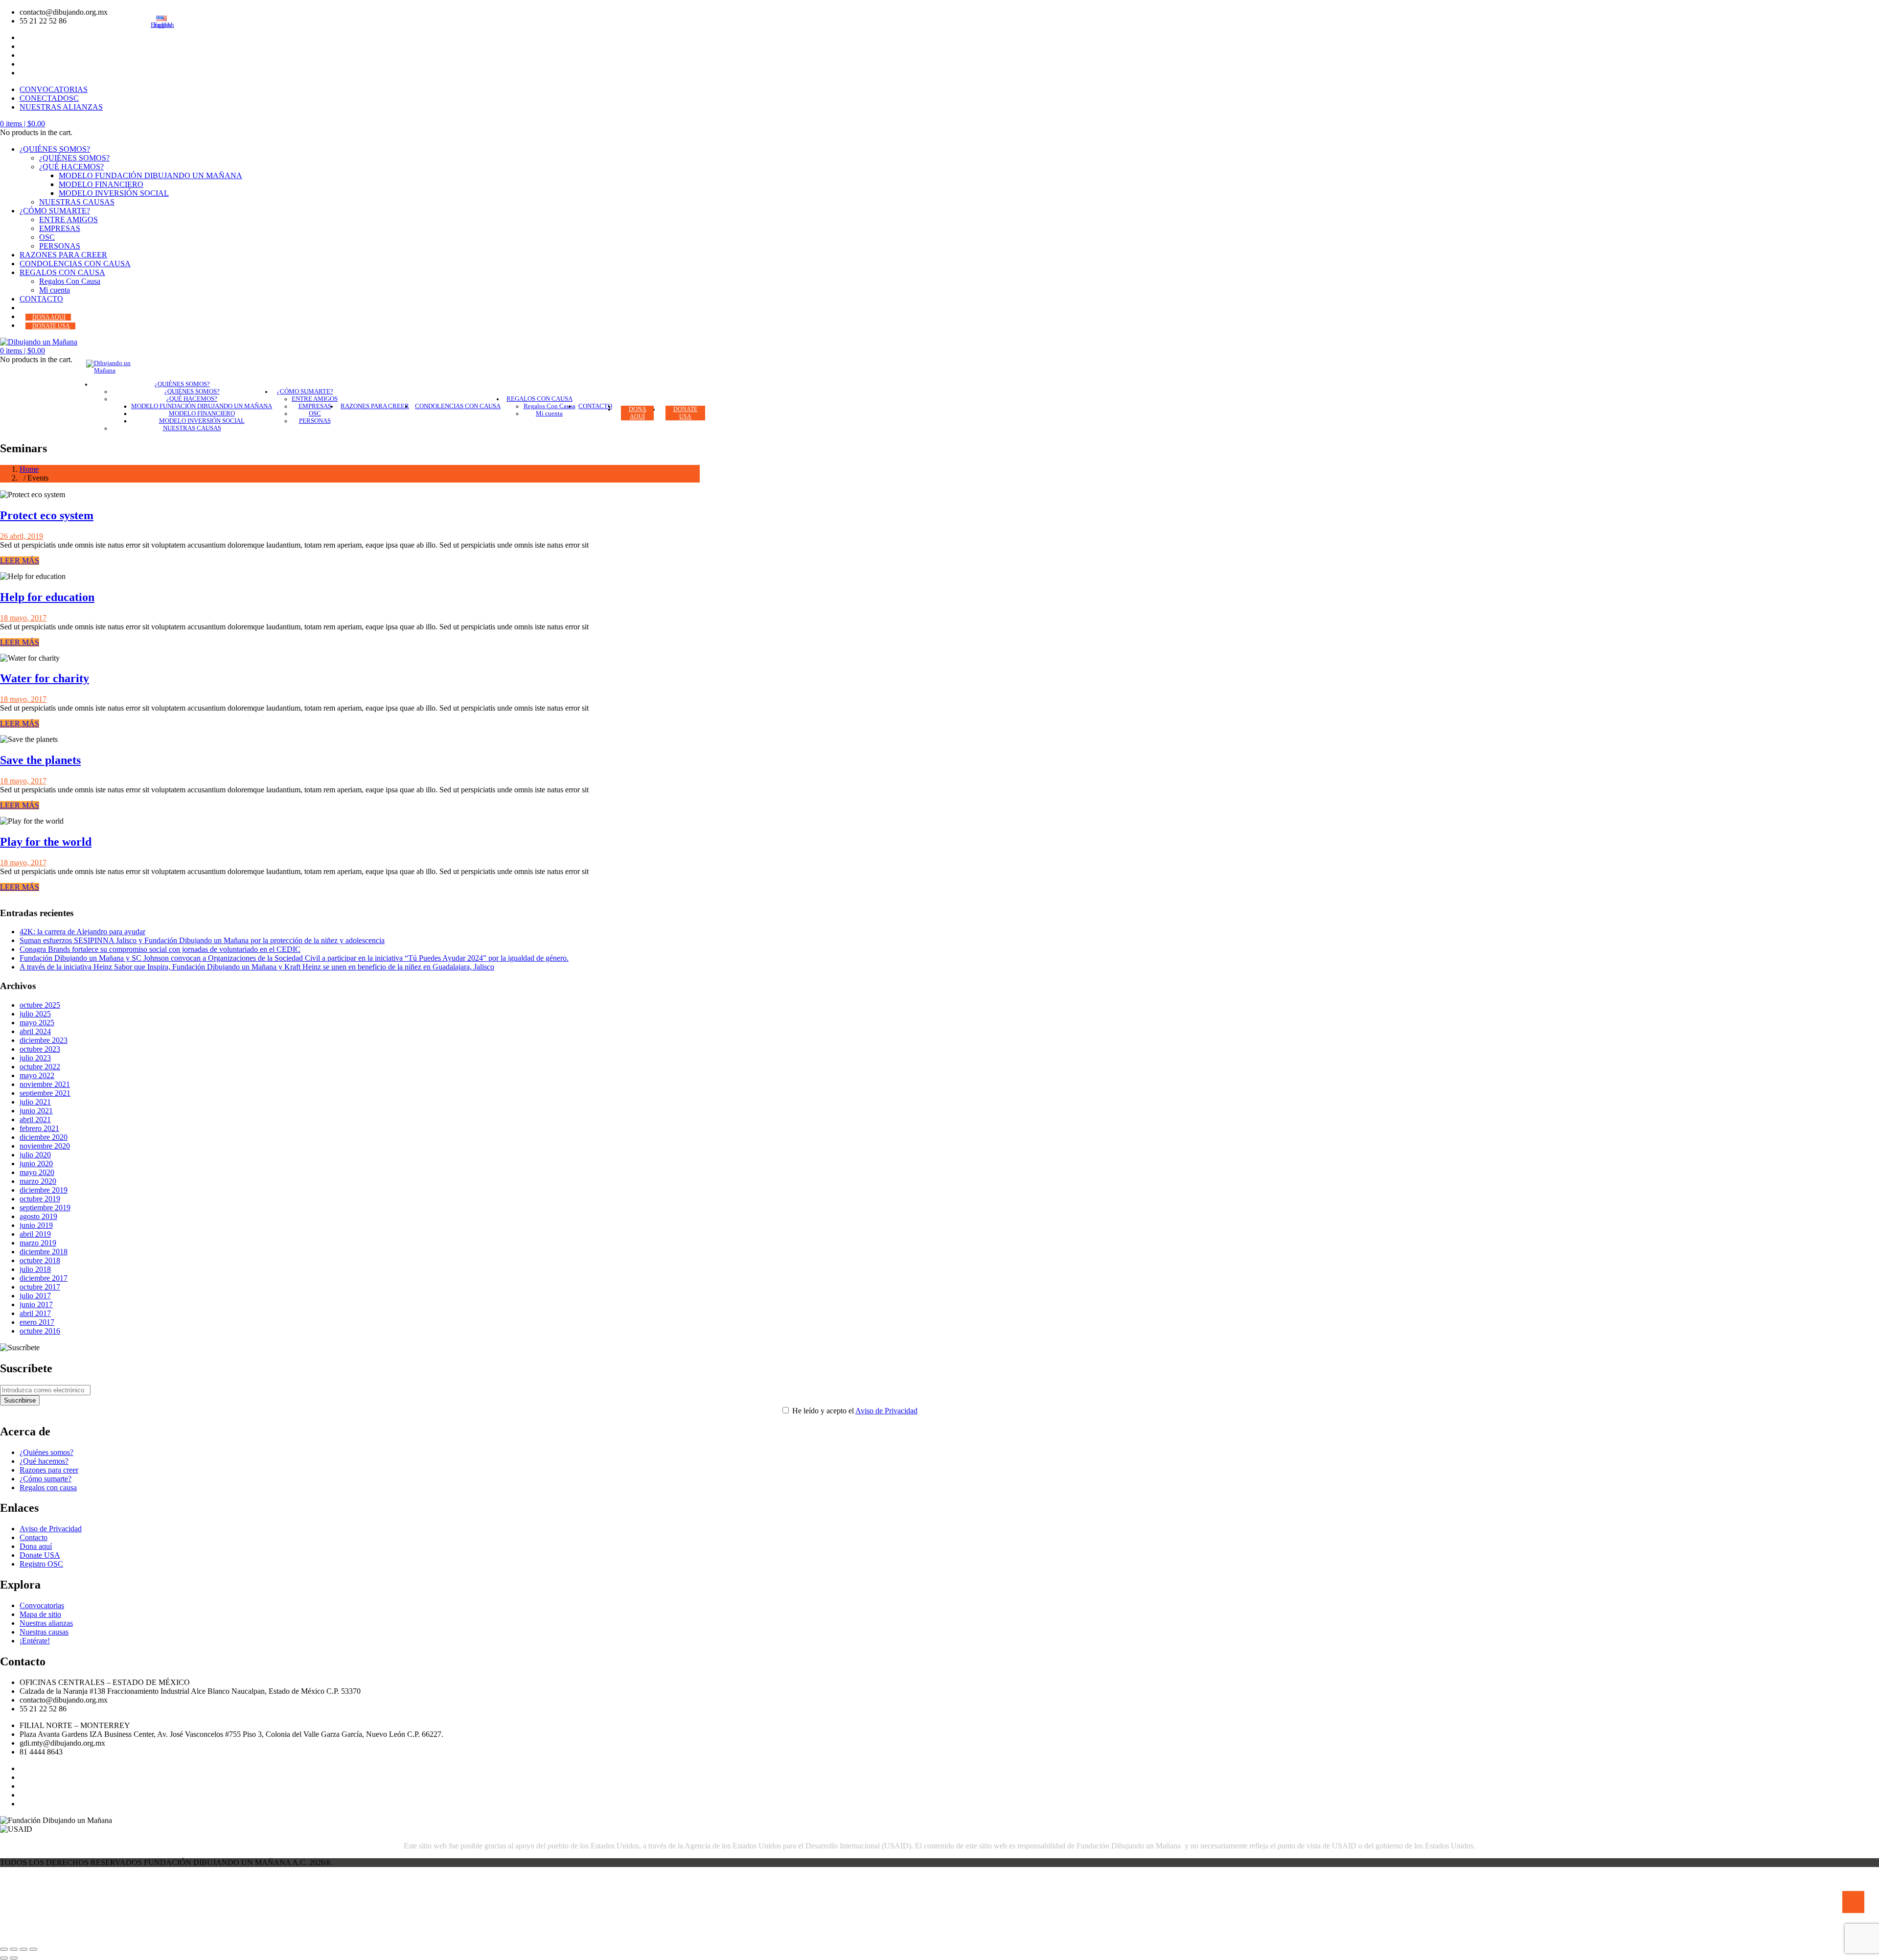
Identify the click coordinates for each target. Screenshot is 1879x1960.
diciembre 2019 (44, 1190)
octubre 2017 (40, 1287)
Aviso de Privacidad (886, 1411)
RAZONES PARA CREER (63, 255)
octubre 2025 (40, 1005)
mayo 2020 (37, 1172)
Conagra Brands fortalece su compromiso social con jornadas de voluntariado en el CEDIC (160, 949)
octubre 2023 (40, 1049)
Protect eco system (47, 515)
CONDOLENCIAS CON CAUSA (75, 264)
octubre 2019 (40, 1199)
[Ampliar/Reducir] (4, 1949)
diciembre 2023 (44, 1040)
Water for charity (45, 678)
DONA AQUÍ (49, 317)
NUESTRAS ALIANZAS (61, 107)
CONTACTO (41, 299)
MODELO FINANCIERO (101, 184)
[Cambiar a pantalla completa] (14, 1949)
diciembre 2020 (44, 1137)
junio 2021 (36, 1111)
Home (29, 469)
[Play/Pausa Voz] (1853, 1902)
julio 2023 (35, 1058)
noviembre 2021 (45, 1084)
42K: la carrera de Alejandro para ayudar (82, 932)
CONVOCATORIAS (54, 89)
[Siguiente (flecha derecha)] (14, 1958)
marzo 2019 (38, 1243)
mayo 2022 (37, 1075)
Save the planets (40, 760)
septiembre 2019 (45, 1208)
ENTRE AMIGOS (69, 219)
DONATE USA (51, 326)
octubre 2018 (40, 1260)
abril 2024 (35, 1031)
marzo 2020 (38, 1181)
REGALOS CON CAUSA (62, 272)
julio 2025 (35, 1014)
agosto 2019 (38, 1216)
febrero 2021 (39, 1128)
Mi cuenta (55, 290)
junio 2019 (36, 1225)
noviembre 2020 (45, 1146)
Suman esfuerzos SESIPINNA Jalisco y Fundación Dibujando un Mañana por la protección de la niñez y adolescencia (202, 940)
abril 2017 (35, 1313)
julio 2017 (35, 1296)
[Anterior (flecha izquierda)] (4, 1958)
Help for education (47, 597)
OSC (47, 237)
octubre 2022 (40, 1067)
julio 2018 (35, 1269)
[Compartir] (23, 1949)
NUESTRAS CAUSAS (77, 202)
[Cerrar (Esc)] (33, 1949)
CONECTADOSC (49, 98)
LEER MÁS (20, 561)
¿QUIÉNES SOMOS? (55, 149)
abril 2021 (35, 1119)
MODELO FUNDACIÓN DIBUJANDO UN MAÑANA (150, 175)
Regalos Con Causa (70, 281)
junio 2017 (36, 1304)
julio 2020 (35, 1155)
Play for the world (46, 842)
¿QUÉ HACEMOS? (71, 167)
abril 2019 (35, 1234)
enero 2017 (37, 1322)
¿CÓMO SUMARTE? (55, 211)
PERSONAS (60, 246)
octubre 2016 (40, 1331)
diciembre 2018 (44, 1252)
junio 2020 (36, 1164)
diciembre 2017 (44, 1278)
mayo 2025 (37, 1023)
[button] (23, 124)
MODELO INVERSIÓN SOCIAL (114, 193)
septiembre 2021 (45, 1093)
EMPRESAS (60, 228)
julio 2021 (35, 1102)
